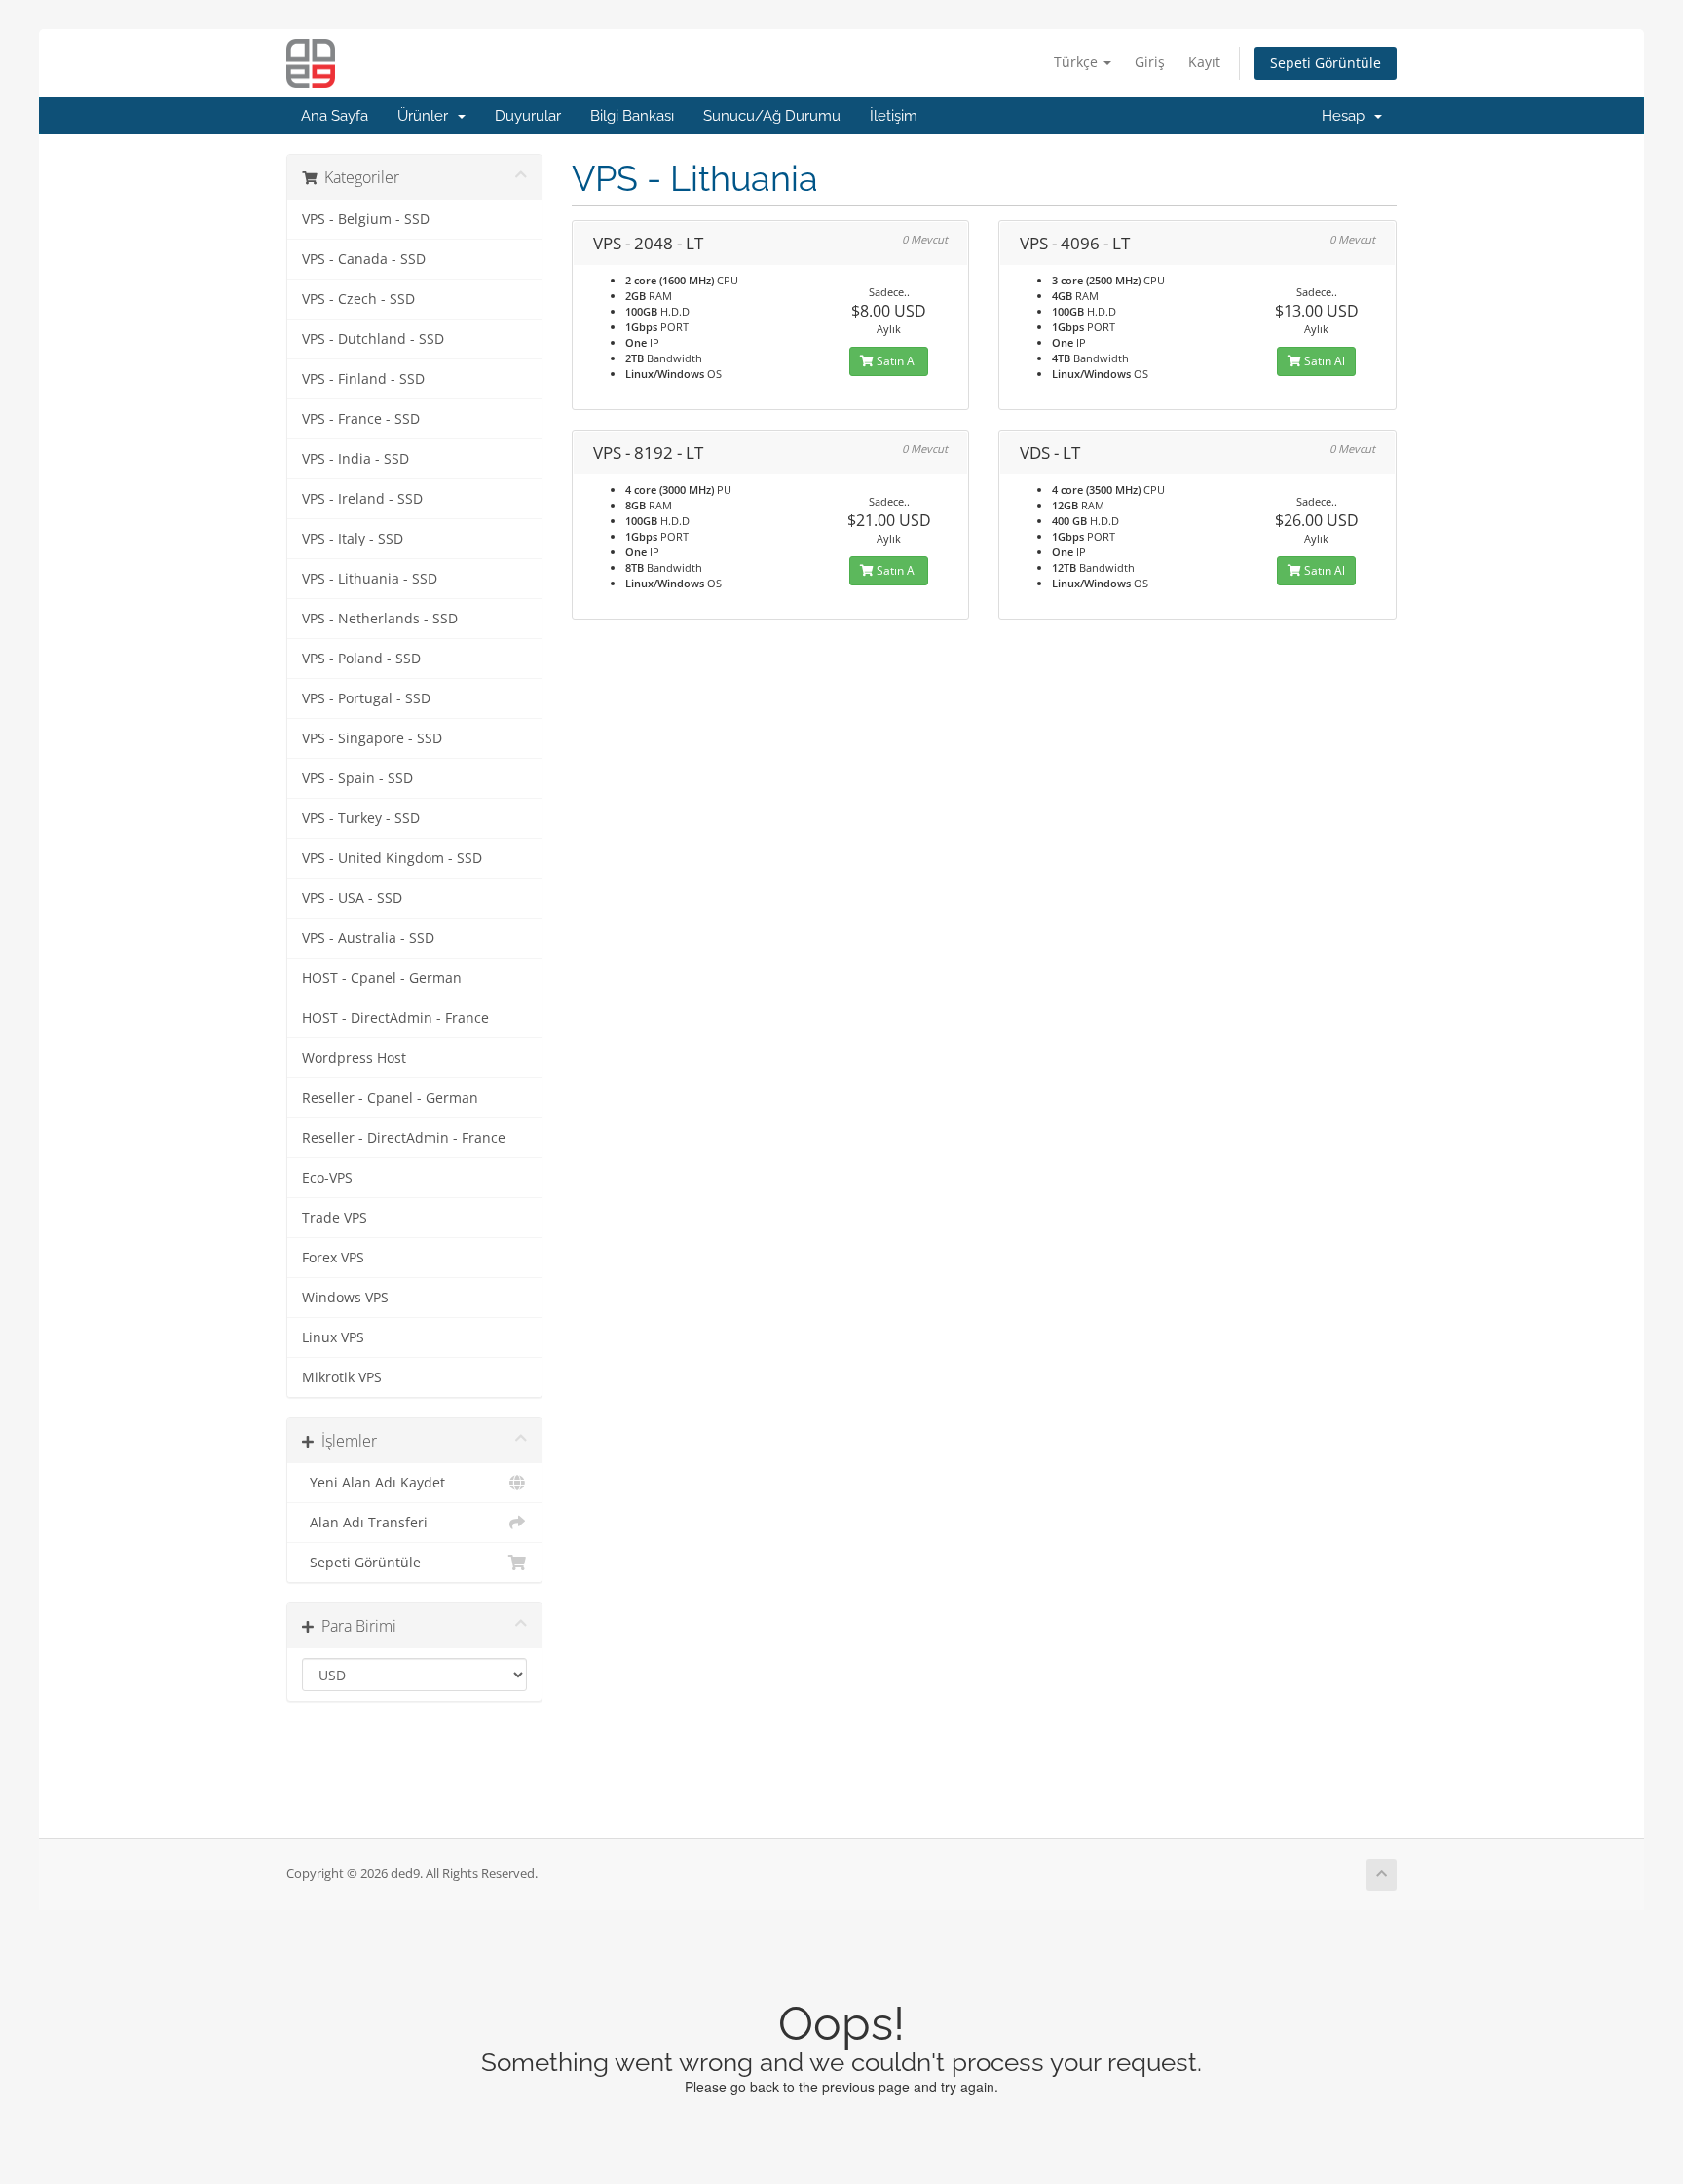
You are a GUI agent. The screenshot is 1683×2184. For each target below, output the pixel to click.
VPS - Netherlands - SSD (380, 619)
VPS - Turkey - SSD (361, 818)
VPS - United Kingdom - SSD (392, 858)
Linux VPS (333, 1337)
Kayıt (1204, 62)
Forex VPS (333, 1258)
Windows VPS (345, 1298)
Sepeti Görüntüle (1326, 63)
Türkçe (1078, 62)
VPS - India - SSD (355, 459)
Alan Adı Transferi (365, 1523)
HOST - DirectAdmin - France (395, 1018)
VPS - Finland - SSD (363, 379)
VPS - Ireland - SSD (362, 499)
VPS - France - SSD (361, 419)
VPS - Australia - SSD (368, 938)
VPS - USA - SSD (352, 898)
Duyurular (528, 116)
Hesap (1347, 116)
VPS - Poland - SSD (361, 659)
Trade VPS (335, 1218)
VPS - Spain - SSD (357, 778)
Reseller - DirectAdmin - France (404, 1138)
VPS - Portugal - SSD (366, 698)
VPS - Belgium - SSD (366, 219)
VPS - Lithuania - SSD (370, 579)
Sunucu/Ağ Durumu (772, 116)
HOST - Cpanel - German (382, 978)
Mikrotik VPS (342, 1377)
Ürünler (427, 116)
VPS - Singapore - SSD (372, 738)
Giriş (1150, 62)
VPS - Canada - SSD (364, 259)
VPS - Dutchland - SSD (373, 339)
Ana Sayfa (335, 116)
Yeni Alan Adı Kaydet (374, 1483)
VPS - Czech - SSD (358, 299)
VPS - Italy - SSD (353, 539)
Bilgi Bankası (632, 116)
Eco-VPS (327, 1178)
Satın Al (896, 361)
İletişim (894, 116)
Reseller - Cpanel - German (390, 1098)
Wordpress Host (354, 1058)
